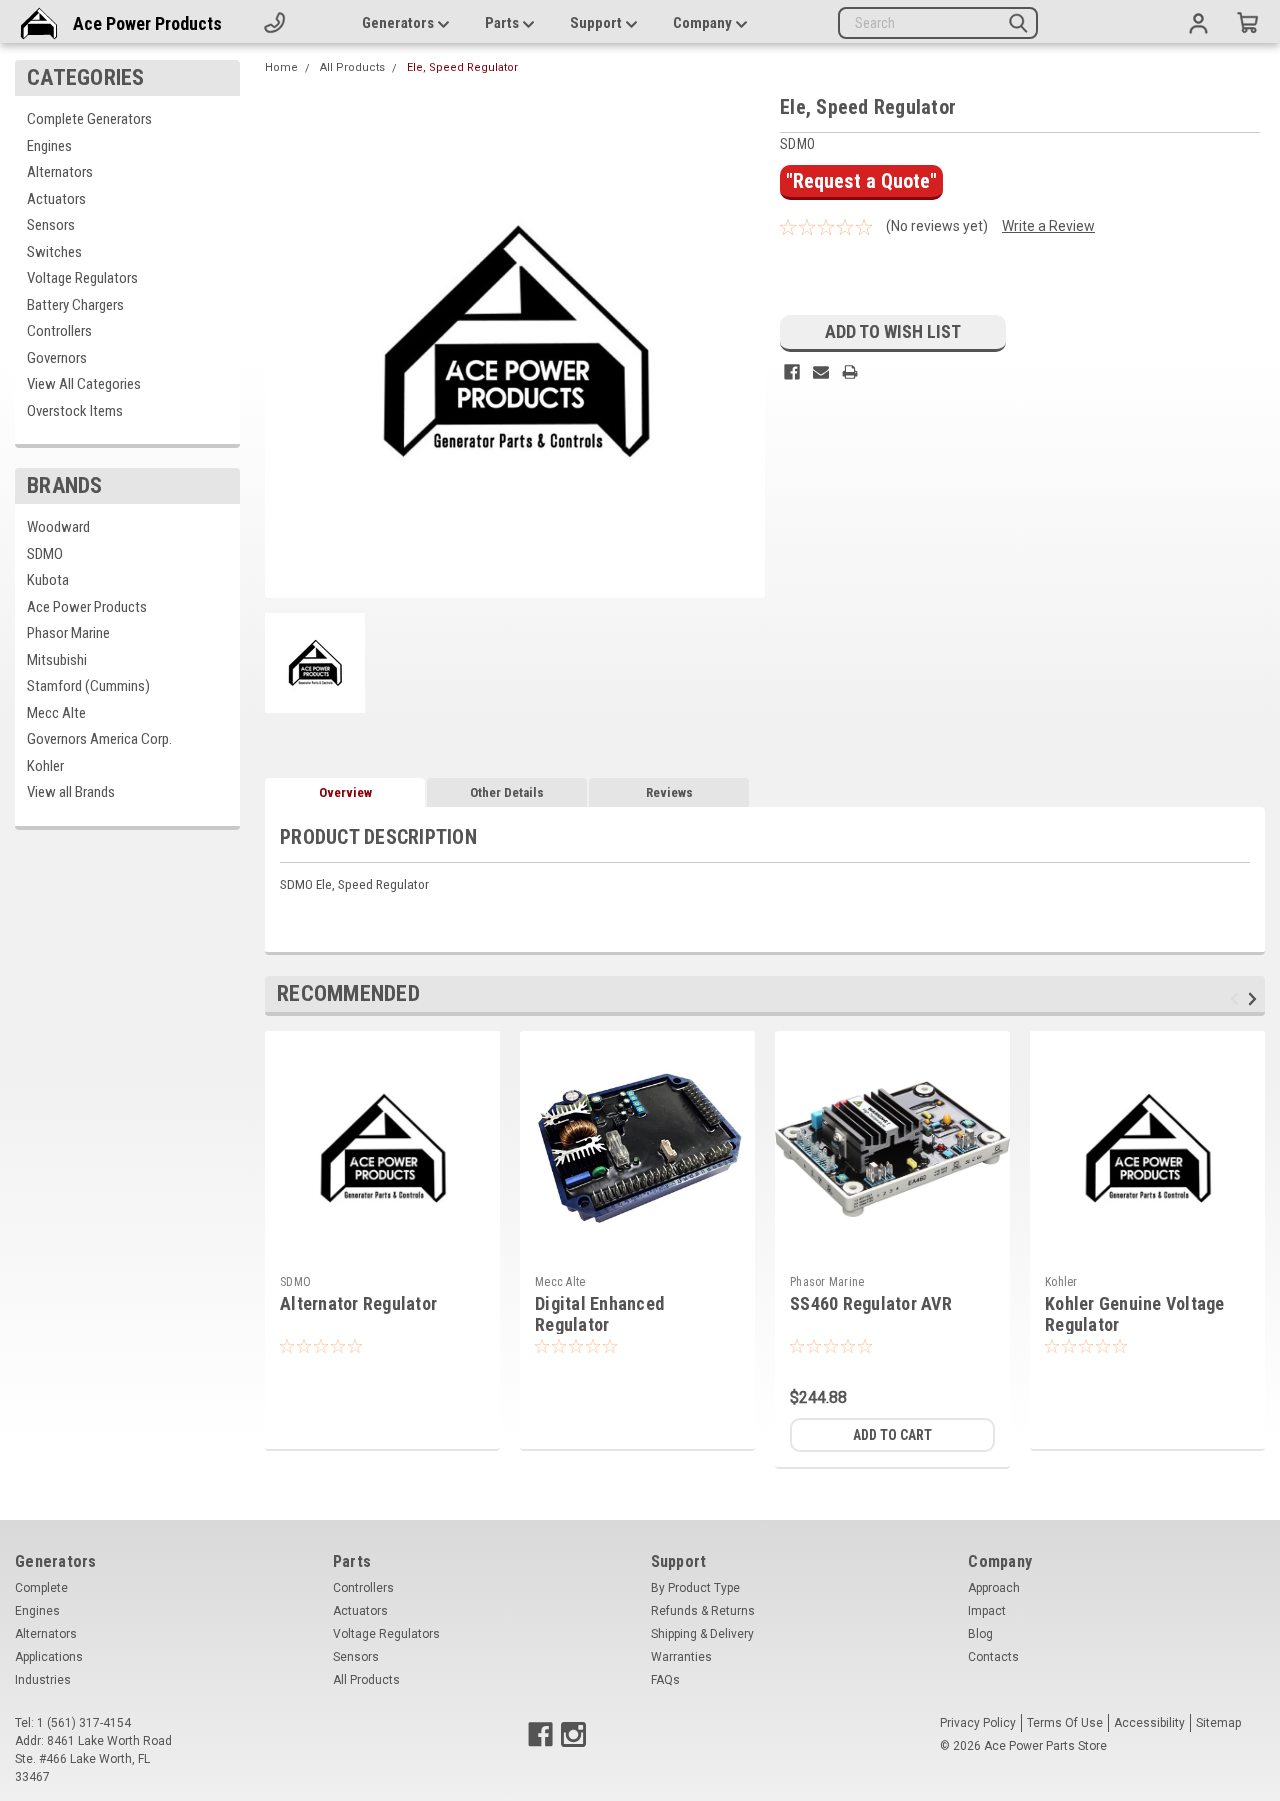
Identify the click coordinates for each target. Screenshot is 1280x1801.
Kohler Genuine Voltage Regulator (1135, 1314)
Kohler (45, 766)
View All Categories (84, 384)
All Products (352, 67)
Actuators (56, 199)
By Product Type (695, 1588)
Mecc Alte (56, 713)
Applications (49, 1657)
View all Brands (71, 792)
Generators (399, 23)
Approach (994, 1588)
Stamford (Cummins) (88, 686)
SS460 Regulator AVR (871, 1303)
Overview (345, 792)
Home (281, 67)
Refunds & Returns (703, 1611)
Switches (54, 252)
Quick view (638, 1251)
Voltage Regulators (82, 278)
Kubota (48, 580)
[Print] (850, 372)
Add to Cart (892, 1435)
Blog (980, 1634)
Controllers (59, 331)
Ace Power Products (147, 23)
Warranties (681, 1657)
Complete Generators (89, 119)
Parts (503, 23)
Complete (41, 1588)
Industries (43, 1680)
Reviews (669, 792)
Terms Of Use (1065, 1723)
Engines (49, 146)
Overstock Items (75, 411)
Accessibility (1149, 1723)
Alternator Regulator (358, 1303)
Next (1255, 998)
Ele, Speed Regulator (462, 67)
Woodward (58, 527)
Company (704, 23)
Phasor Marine (68, 633)
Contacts (993, 1657)
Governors (57, 358)
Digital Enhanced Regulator (599, 1314)
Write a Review (1048, 226)
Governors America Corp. (99, 739)
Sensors (51, 225)
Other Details (507, 792)
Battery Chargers (75, 305)
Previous (1237, 998)
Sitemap (1218, 1723)
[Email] (821, 372)
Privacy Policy (978, 1723)
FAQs (665, 1680)
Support (597, 23)
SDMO (45, 554)
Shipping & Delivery (702, 1634)
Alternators (60, 172)
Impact (987, 1611)
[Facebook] (792, 372)
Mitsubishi (57, 660)
